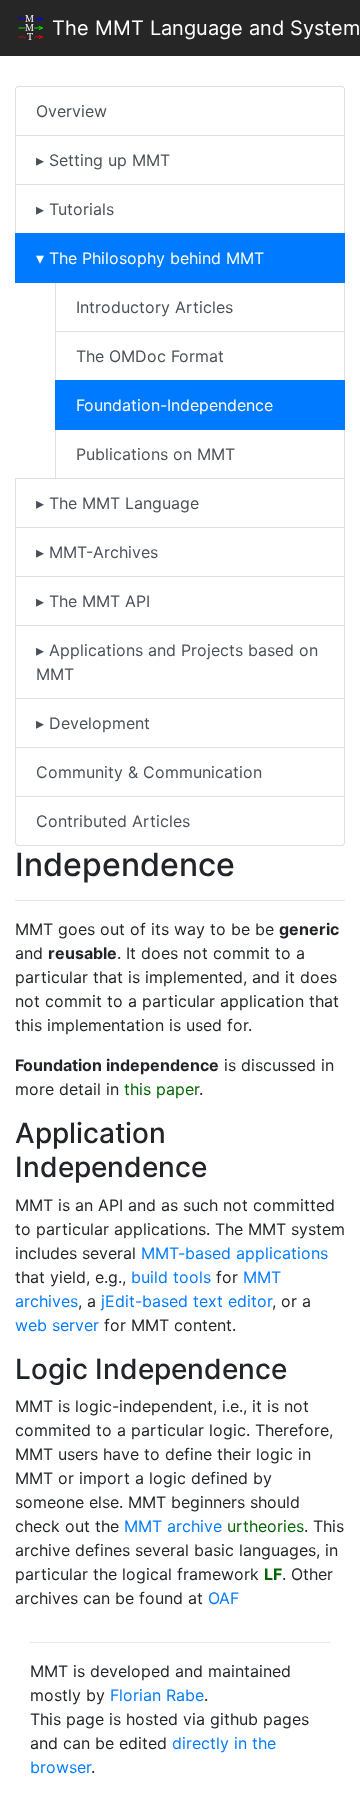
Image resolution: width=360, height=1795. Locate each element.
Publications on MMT (155, 454)
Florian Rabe (157, 1695)
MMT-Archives (101, 552)
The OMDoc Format (150, 356)
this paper (161, 1089)
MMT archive (173, 1526)
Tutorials (79, 209)
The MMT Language (121, 503)
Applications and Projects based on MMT (177, 662)
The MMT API (97, 601)
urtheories (265, 1526)
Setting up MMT (107, 160)
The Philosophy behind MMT (154, 258)
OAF (223, 1598)
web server (57, 1325)
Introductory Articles (154, 307)
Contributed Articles (113, 821)
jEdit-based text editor (186, 1301)
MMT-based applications (234, 1253)
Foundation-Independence (174, 405)
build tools (171, 1277)
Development (97, 723)
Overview (71, 111)
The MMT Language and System (203, 28)
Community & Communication (149, 772)
